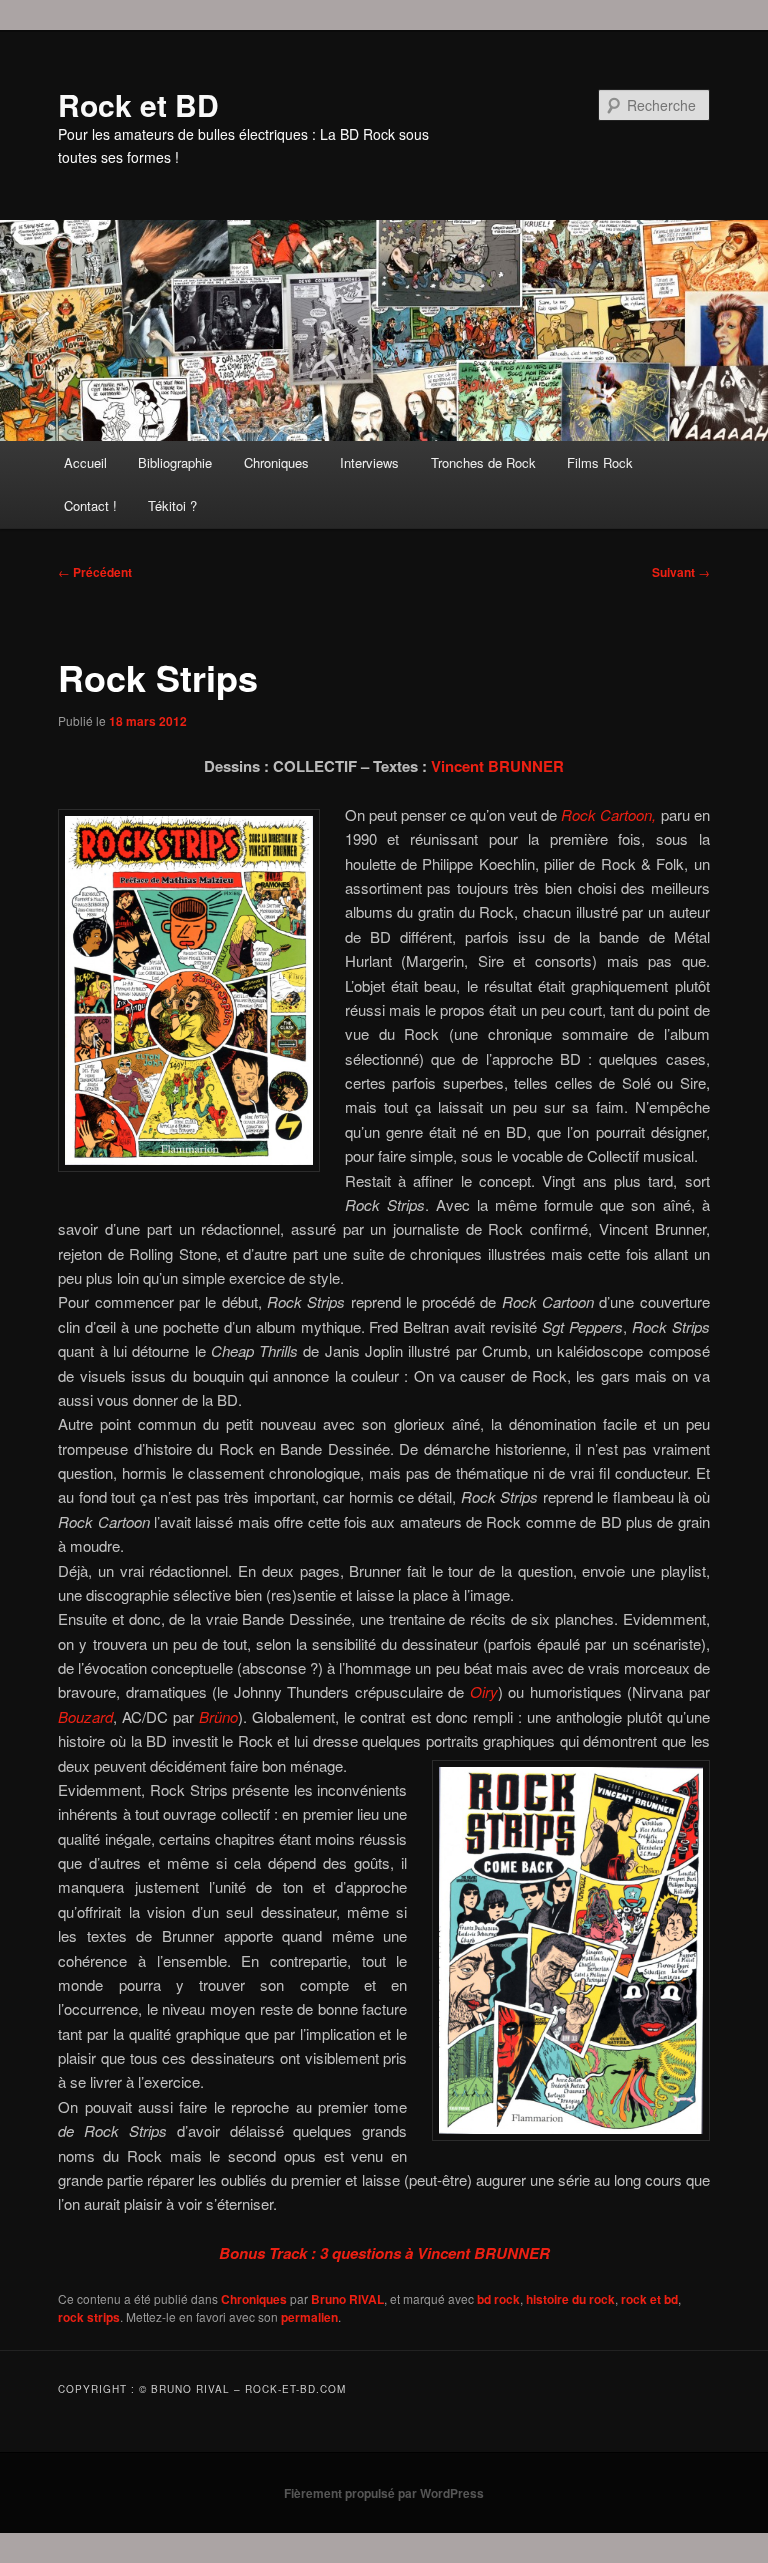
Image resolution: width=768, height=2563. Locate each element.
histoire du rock (570, 2299)
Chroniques (276, 462)
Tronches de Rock (483, 462)
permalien (309, 2317)
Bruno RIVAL (347, 2299)
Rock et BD (138, 104)
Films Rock (600, 462)
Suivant (681, 572)
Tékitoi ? (172, 505)
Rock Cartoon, (610, 814)
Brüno (218, 1716)
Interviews (369, 462)
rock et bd (649, 2299)
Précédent (95, 572)
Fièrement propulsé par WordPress (384, 2493)
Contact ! (90, 505)
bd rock (498, 2299)
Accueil (85, 462)
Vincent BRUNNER (497, 766)
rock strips (89, 2317)
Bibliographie (175, 462)
